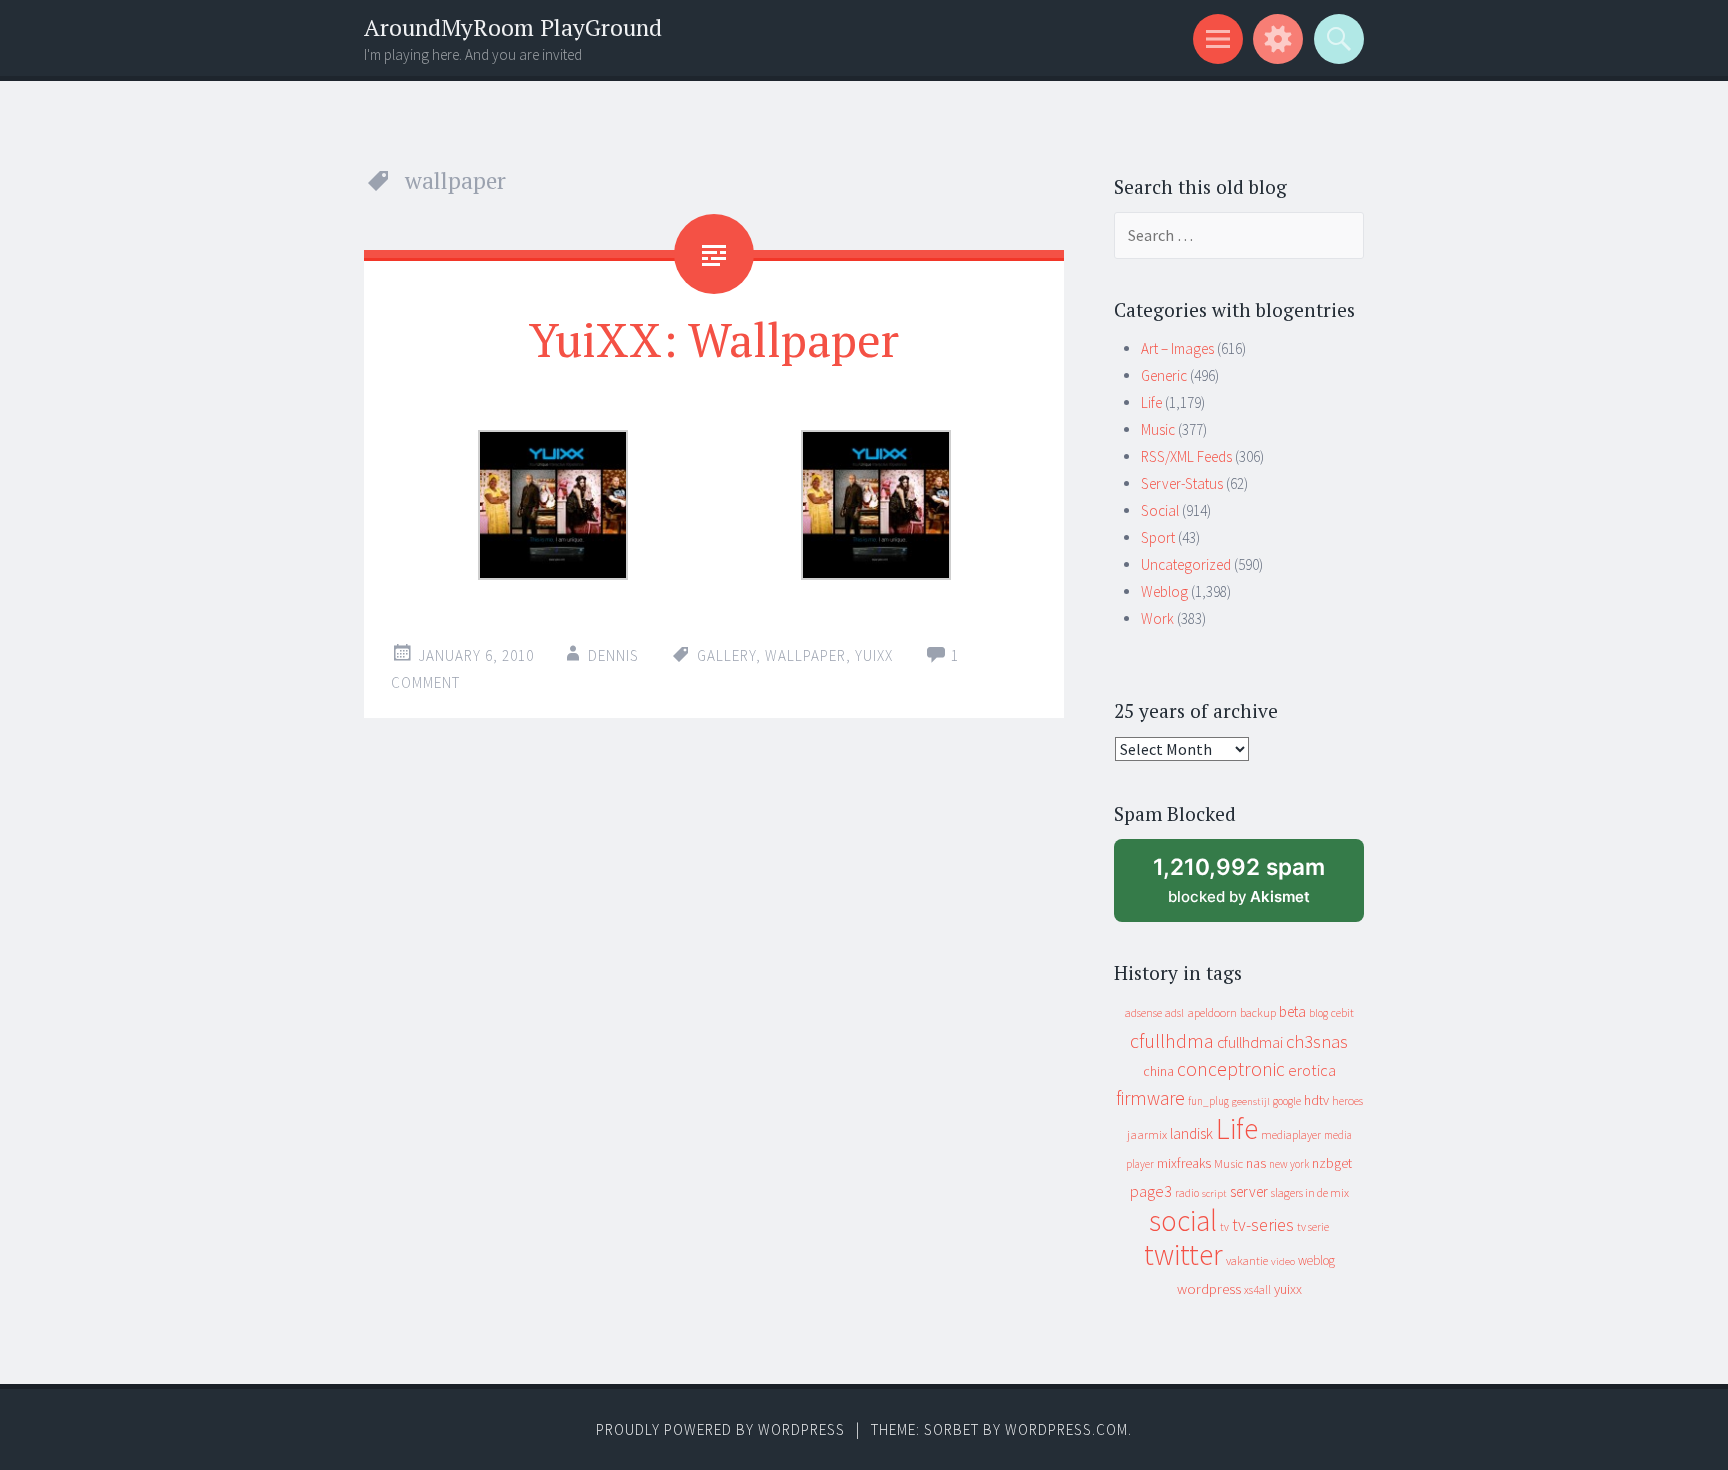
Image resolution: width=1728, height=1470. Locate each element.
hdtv (1316, 1100)
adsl (1174, 1013)
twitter (1183, 1254)
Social (1160, 510)
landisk (1191, 1133)
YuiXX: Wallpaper (714, 339)
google (1287, 1101)
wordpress (1209, 1288)
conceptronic (1231, 1069)
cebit (1342, 1012)
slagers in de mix (1310, 1192)
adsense (1143, 1013)
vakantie (1247, 1260)
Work (1157, 618)
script (1214, 1193)
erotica (1312, 1070)
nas (1256, 1163)
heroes (1347, 1100)
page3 (1151, 1191)
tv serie (1313, 1227)
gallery (726, 655)
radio (1187, 1193)
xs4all (1257, 1289)
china (1158, 1071)
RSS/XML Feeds (1186, 456)
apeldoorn (1212, 1012)
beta (1292, 1011)
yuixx (874, 655)
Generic (1164, 375)
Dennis (613, 655)
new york (1289, 1164)
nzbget (1332, 1163)
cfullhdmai (1250, 1042)
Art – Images (1177, 348)
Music (1158, 429)
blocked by (1256, 887)
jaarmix (1147, 1134)
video (1283, 1261)
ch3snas (1317, 1041)
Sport (1158, 537)
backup (1258, 1012)
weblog (1316, 1260)
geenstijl (1251, 1101)
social (1183, 1220)
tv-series (1263, 1225)
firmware (1150, 1098)
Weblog (1164, 591)
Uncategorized (1186, 564)
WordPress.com (1066, 1429)
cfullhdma (1172, 1040)
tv (1224, 1227)
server (1249, 1191)
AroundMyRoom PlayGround (513, 27)
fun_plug (1208, 1101)
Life (1151, 402)
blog (1318, 1013)
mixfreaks (1184, 1163)
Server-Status (1182, 483)
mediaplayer (1291, 1134)
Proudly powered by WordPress (720, 1429)
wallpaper (805, 655)
